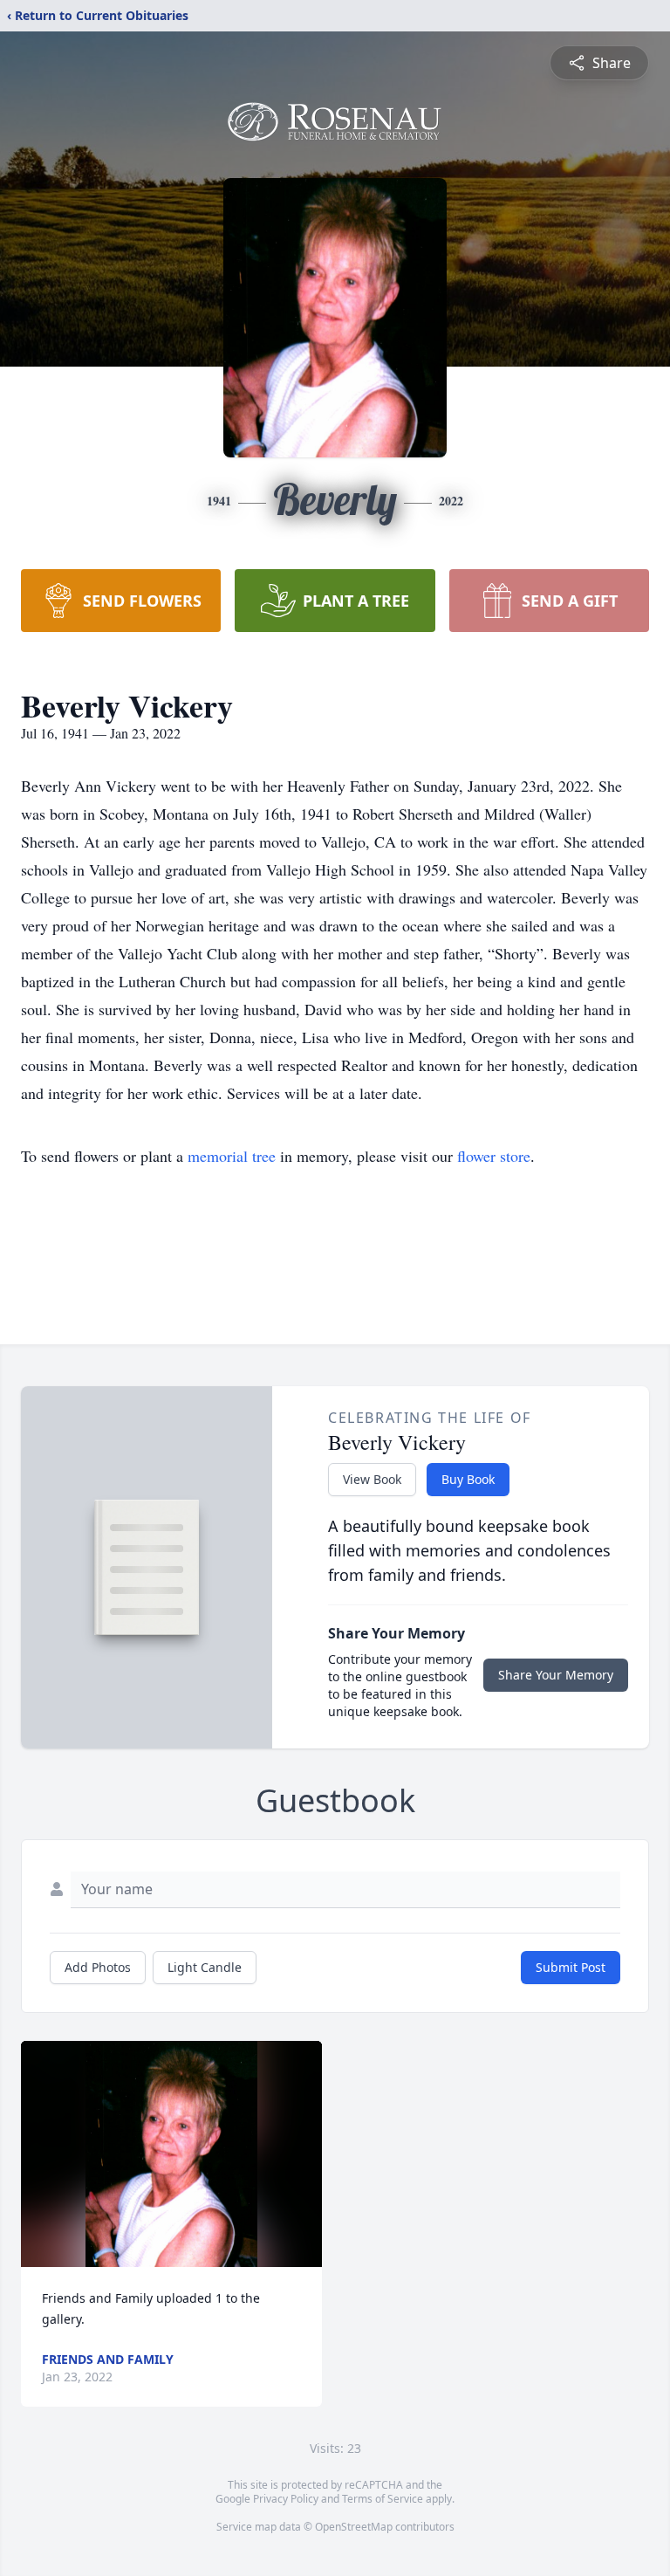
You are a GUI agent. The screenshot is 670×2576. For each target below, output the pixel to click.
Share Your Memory (556, 1675)
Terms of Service (383, 2499)
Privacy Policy (286, 2499)
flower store (494, 1156)
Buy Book (468, 1479)
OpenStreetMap (354, 2527)
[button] (171, 2154)
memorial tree (232, 1156)
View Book (372, 1479)
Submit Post (571, 1967)
